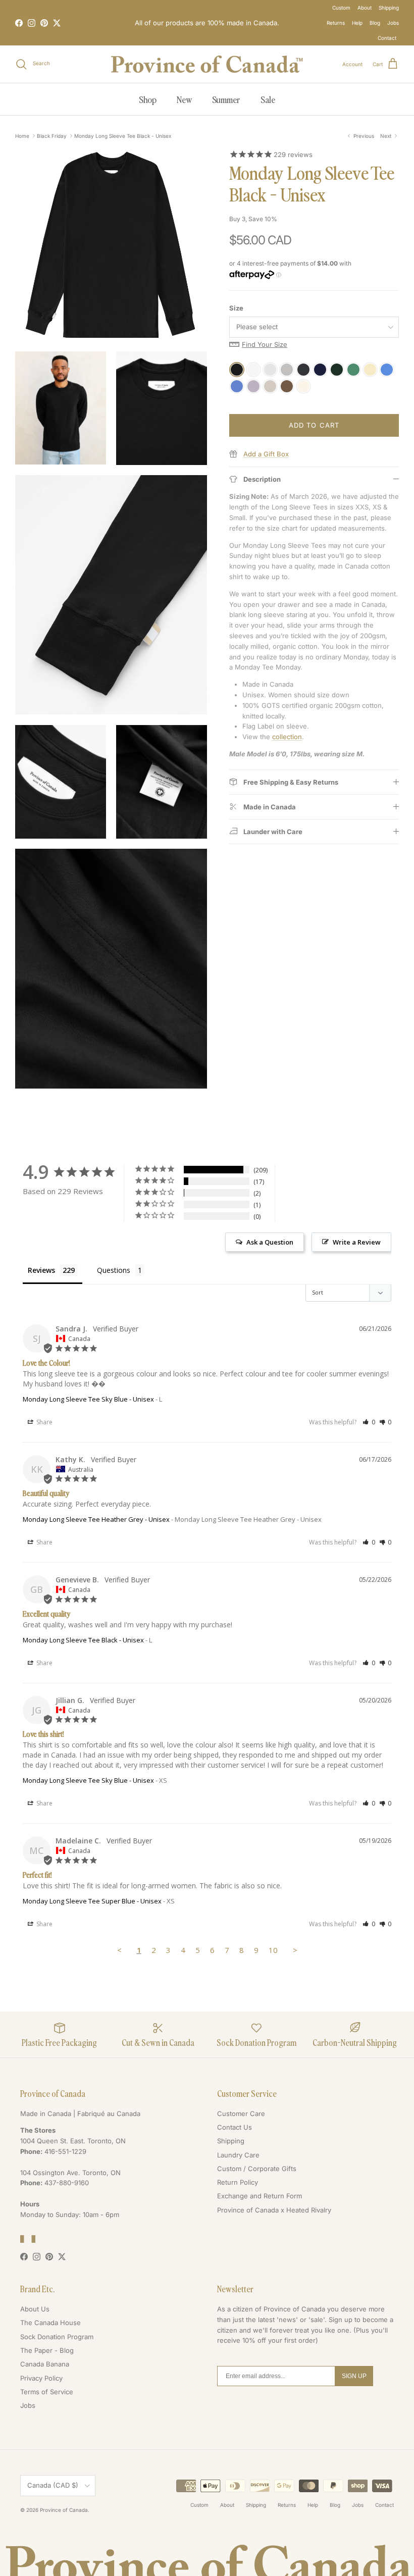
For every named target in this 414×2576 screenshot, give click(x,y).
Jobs (393, 23)
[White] (253, 370)
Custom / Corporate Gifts (257, 2169)
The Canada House (50, 2323)
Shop (148, 99)
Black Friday (52, 136)
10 (273, 1950)
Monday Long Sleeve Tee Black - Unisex (123, 136)
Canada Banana (45, 2364)
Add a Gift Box (266, 454)
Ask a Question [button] (270, 1242)
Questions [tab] (114, 1270)
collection (287, 737)
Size (236, 308)
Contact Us (235, 2127)
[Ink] (303, 370)
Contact (387, 38)
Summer (226, 99)
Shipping (389, 8)
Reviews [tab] (41, 1270)
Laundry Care (238, 2155)
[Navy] (320, 370)
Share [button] (44, 1422)
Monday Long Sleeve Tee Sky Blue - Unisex (88, 1399)
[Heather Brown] (287, 386)
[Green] (353, 370)
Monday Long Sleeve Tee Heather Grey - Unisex (96, 1519)
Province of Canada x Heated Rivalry (274, 2210)
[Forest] (337, 370)
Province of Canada (64, 2510)
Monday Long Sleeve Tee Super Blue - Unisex (92, 1901)
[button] (369, 1422)
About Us (35, 2309)
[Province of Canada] (207, 64)
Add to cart (314, 425)
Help (357, 23)
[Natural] (303, 386)
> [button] (295, 1950)
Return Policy (238, 2182)
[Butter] (370, 370)
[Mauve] (253, 386)
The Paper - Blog (47, 2350)
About (365, 8)
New (184, 99)
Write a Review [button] (357, 1242)
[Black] (237, 370)
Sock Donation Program (57, 2337)
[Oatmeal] (270, 386)
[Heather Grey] (287, 370)
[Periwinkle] (237, 386)
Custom (341, 8)
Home (22, 136)
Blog (375, 23)
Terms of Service (47, 2392)
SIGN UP (354, 2376)
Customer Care (241, 2114)
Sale (268, 99)
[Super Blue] (387, 370)
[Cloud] (270, 370)
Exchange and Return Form (260, 2196)
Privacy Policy (41, 2378)
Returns (336, 23)
